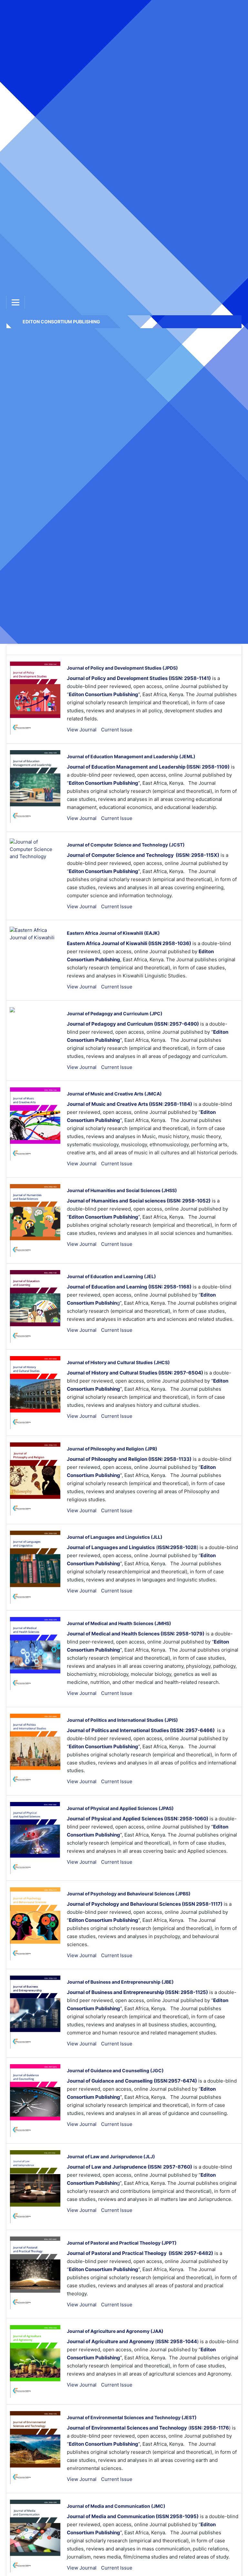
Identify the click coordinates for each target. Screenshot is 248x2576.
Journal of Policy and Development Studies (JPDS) (122, 668)
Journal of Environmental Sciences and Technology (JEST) (132, 2417)
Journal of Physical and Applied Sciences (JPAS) (120, 1808)
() (133, 1547)
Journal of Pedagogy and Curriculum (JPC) (115, 1013)
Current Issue (117, 730)
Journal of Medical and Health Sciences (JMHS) (119, 1623)
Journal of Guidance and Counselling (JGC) (115, 2070)
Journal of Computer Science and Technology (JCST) (126, 845)
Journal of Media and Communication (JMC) (116, 2506)
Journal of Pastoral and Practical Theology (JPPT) (122, 2243)
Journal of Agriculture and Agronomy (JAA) (115, 2331)
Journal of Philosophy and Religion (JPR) (112, 1449)
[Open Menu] (15, 302)
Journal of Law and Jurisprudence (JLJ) (111, 2156)
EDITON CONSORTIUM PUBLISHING (61, 322)
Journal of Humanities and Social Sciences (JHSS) (122, 1190)
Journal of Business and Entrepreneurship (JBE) (120, 1982)
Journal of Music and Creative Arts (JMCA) (114, 1094)
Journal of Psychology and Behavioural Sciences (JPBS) (129, 1894)
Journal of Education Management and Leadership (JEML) (131, 756)
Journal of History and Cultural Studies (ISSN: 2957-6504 (134, 1373)
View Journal (82, 730)
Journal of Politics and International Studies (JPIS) (122, 1720)
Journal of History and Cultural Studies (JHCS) (118, 1362)
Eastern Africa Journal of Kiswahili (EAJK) (113, 933)
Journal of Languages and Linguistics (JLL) (115, 1537)
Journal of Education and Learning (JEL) (111, 1276)
